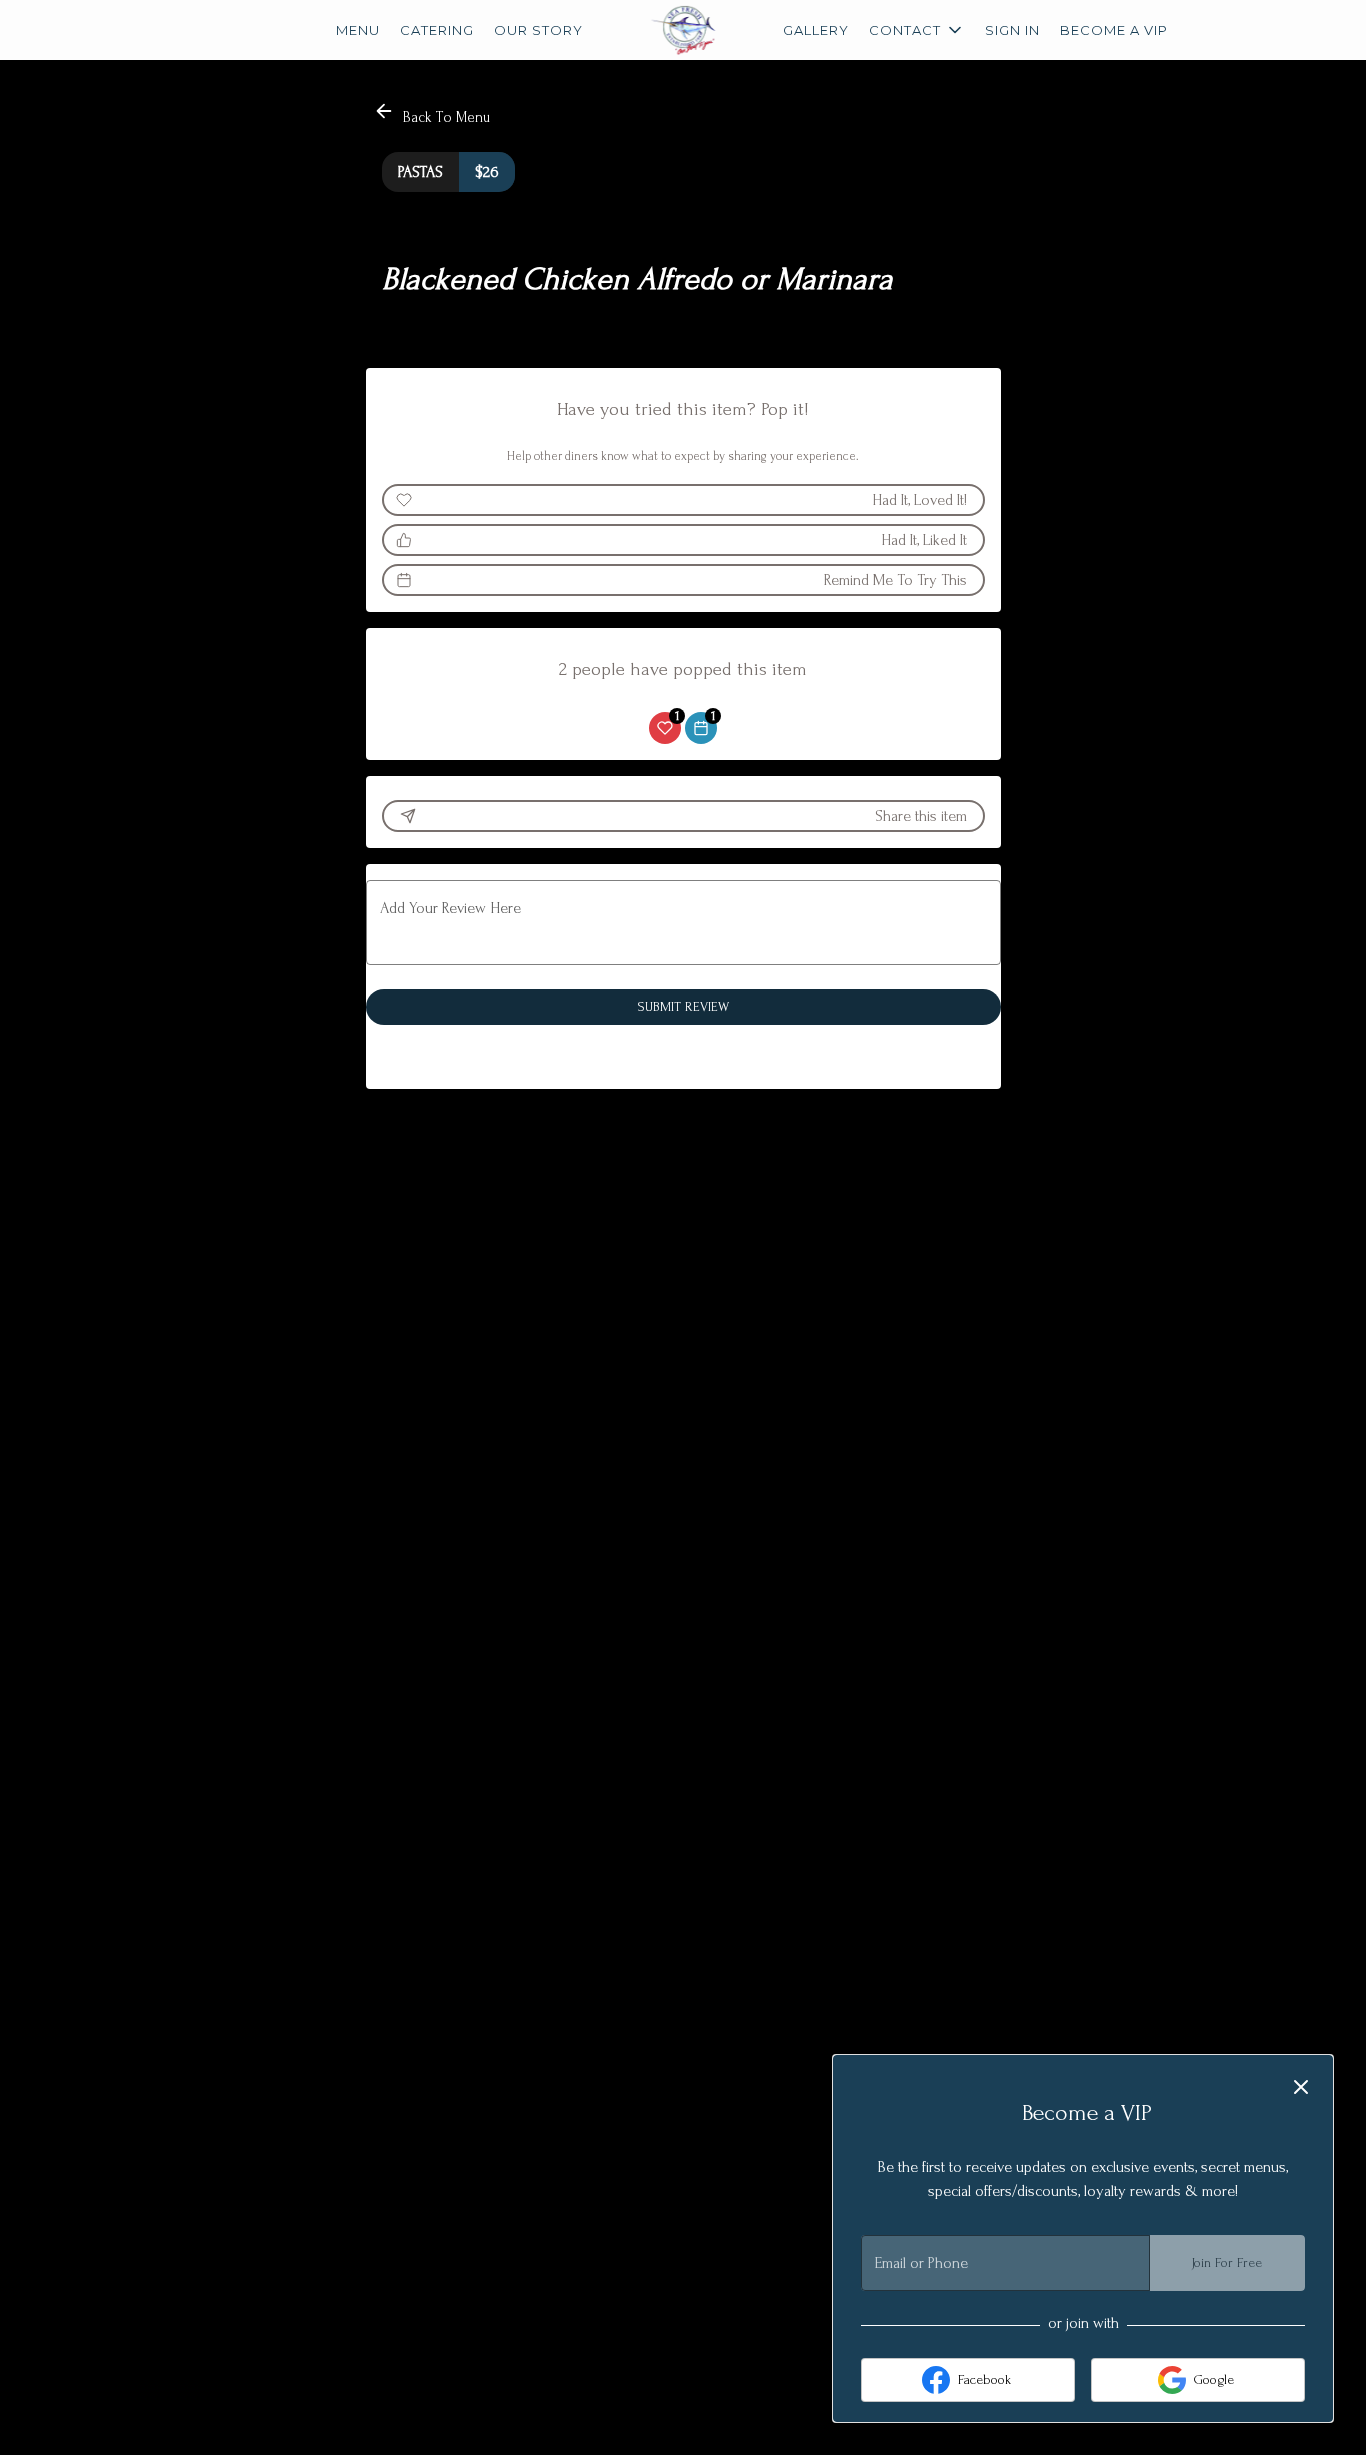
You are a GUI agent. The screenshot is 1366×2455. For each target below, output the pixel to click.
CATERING (437, 30)
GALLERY (816, 30)
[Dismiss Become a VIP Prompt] (1301, 2087)
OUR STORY (538, 30)
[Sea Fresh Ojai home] (683, 30)
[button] (917, 30)
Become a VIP (1114, 30)
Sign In (1012, 30)
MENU (358, 30)
